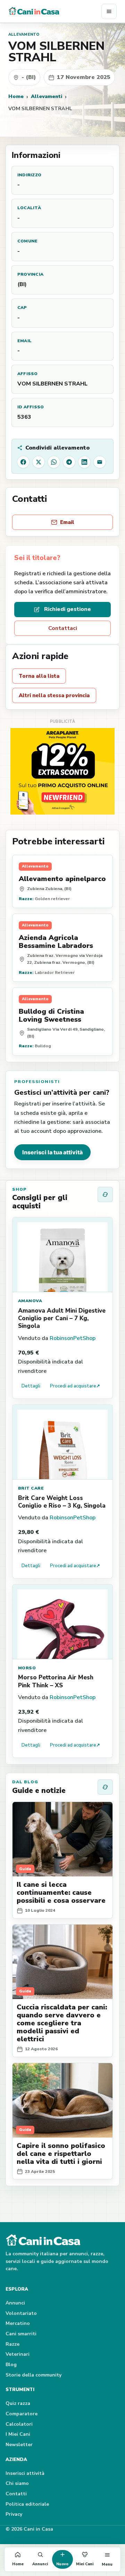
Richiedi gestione (68, 609)
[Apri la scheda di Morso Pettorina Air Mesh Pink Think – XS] (62, 1622)
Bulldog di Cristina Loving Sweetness (51, 1015)
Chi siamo (17, 2483)
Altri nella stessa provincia (54, 695)
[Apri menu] (109, 11)
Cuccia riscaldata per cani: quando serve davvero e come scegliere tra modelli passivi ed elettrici (62, 2023)
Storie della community (34, 2375)
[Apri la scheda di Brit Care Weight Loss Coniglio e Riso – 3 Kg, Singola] (62, 1442)
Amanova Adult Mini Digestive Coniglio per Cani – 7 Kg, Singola (62, 1318)
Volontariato (21, 2313)
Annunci (15, 2303)
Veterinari (18, 2354)
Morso (27, 1668)
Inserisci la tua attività (52, 1152)
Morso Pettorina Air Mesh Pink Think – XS (56, 1681)
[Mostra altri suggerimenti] (105, 1194)
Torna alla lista (39, 676)
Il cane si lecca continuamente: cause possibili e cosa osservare (61, 1893)
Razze (12, 2344)
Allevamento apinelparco (62, 879)
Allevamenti (47, 96)
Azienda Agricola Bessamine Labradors (56, 942)
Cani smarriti (21, 2334)
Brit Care (31, 1488)
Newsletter (19, 2445)
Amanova (30, 1301)
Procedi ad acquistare (75, 1386)
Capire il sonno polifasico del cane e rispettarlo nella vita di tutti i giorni (61, 2154)
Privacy (14, 2514)
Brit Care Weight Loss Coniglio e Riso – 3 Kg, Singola (62, 1502)
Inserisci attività (25, 2473)
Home (16, 96)
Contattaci (63, 628)
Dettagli (31, 1386)
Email (67, 522)
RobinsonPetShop (73, 1338)
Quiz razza (18, 2403)
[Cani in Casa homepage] (55, 11)
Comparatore (22, 2414)
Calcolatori (19, 2424)
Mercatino (18, 2323)
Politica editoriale (27, 2504)
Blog (11, 2365)
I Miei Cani (18, 2434)
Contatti (16, 2494)
